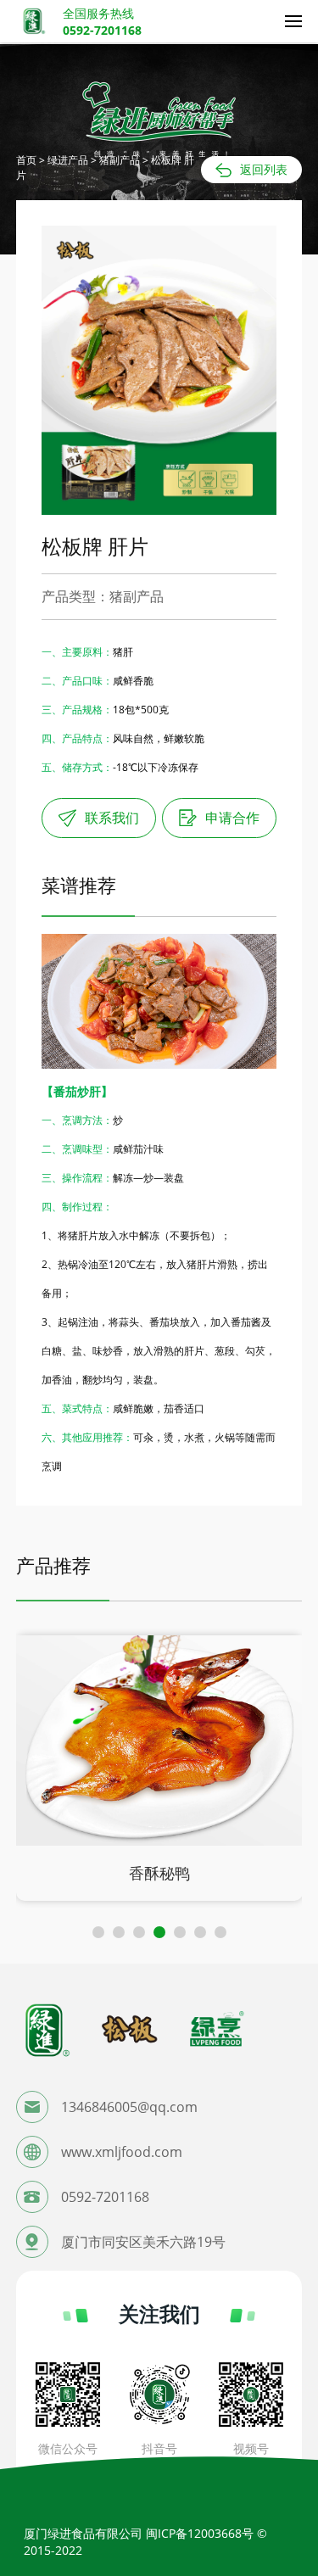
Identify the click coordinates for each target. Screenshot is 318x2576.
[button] (98, 1932)
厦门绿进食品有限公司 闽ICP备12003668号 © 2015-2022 (145, 2542)
